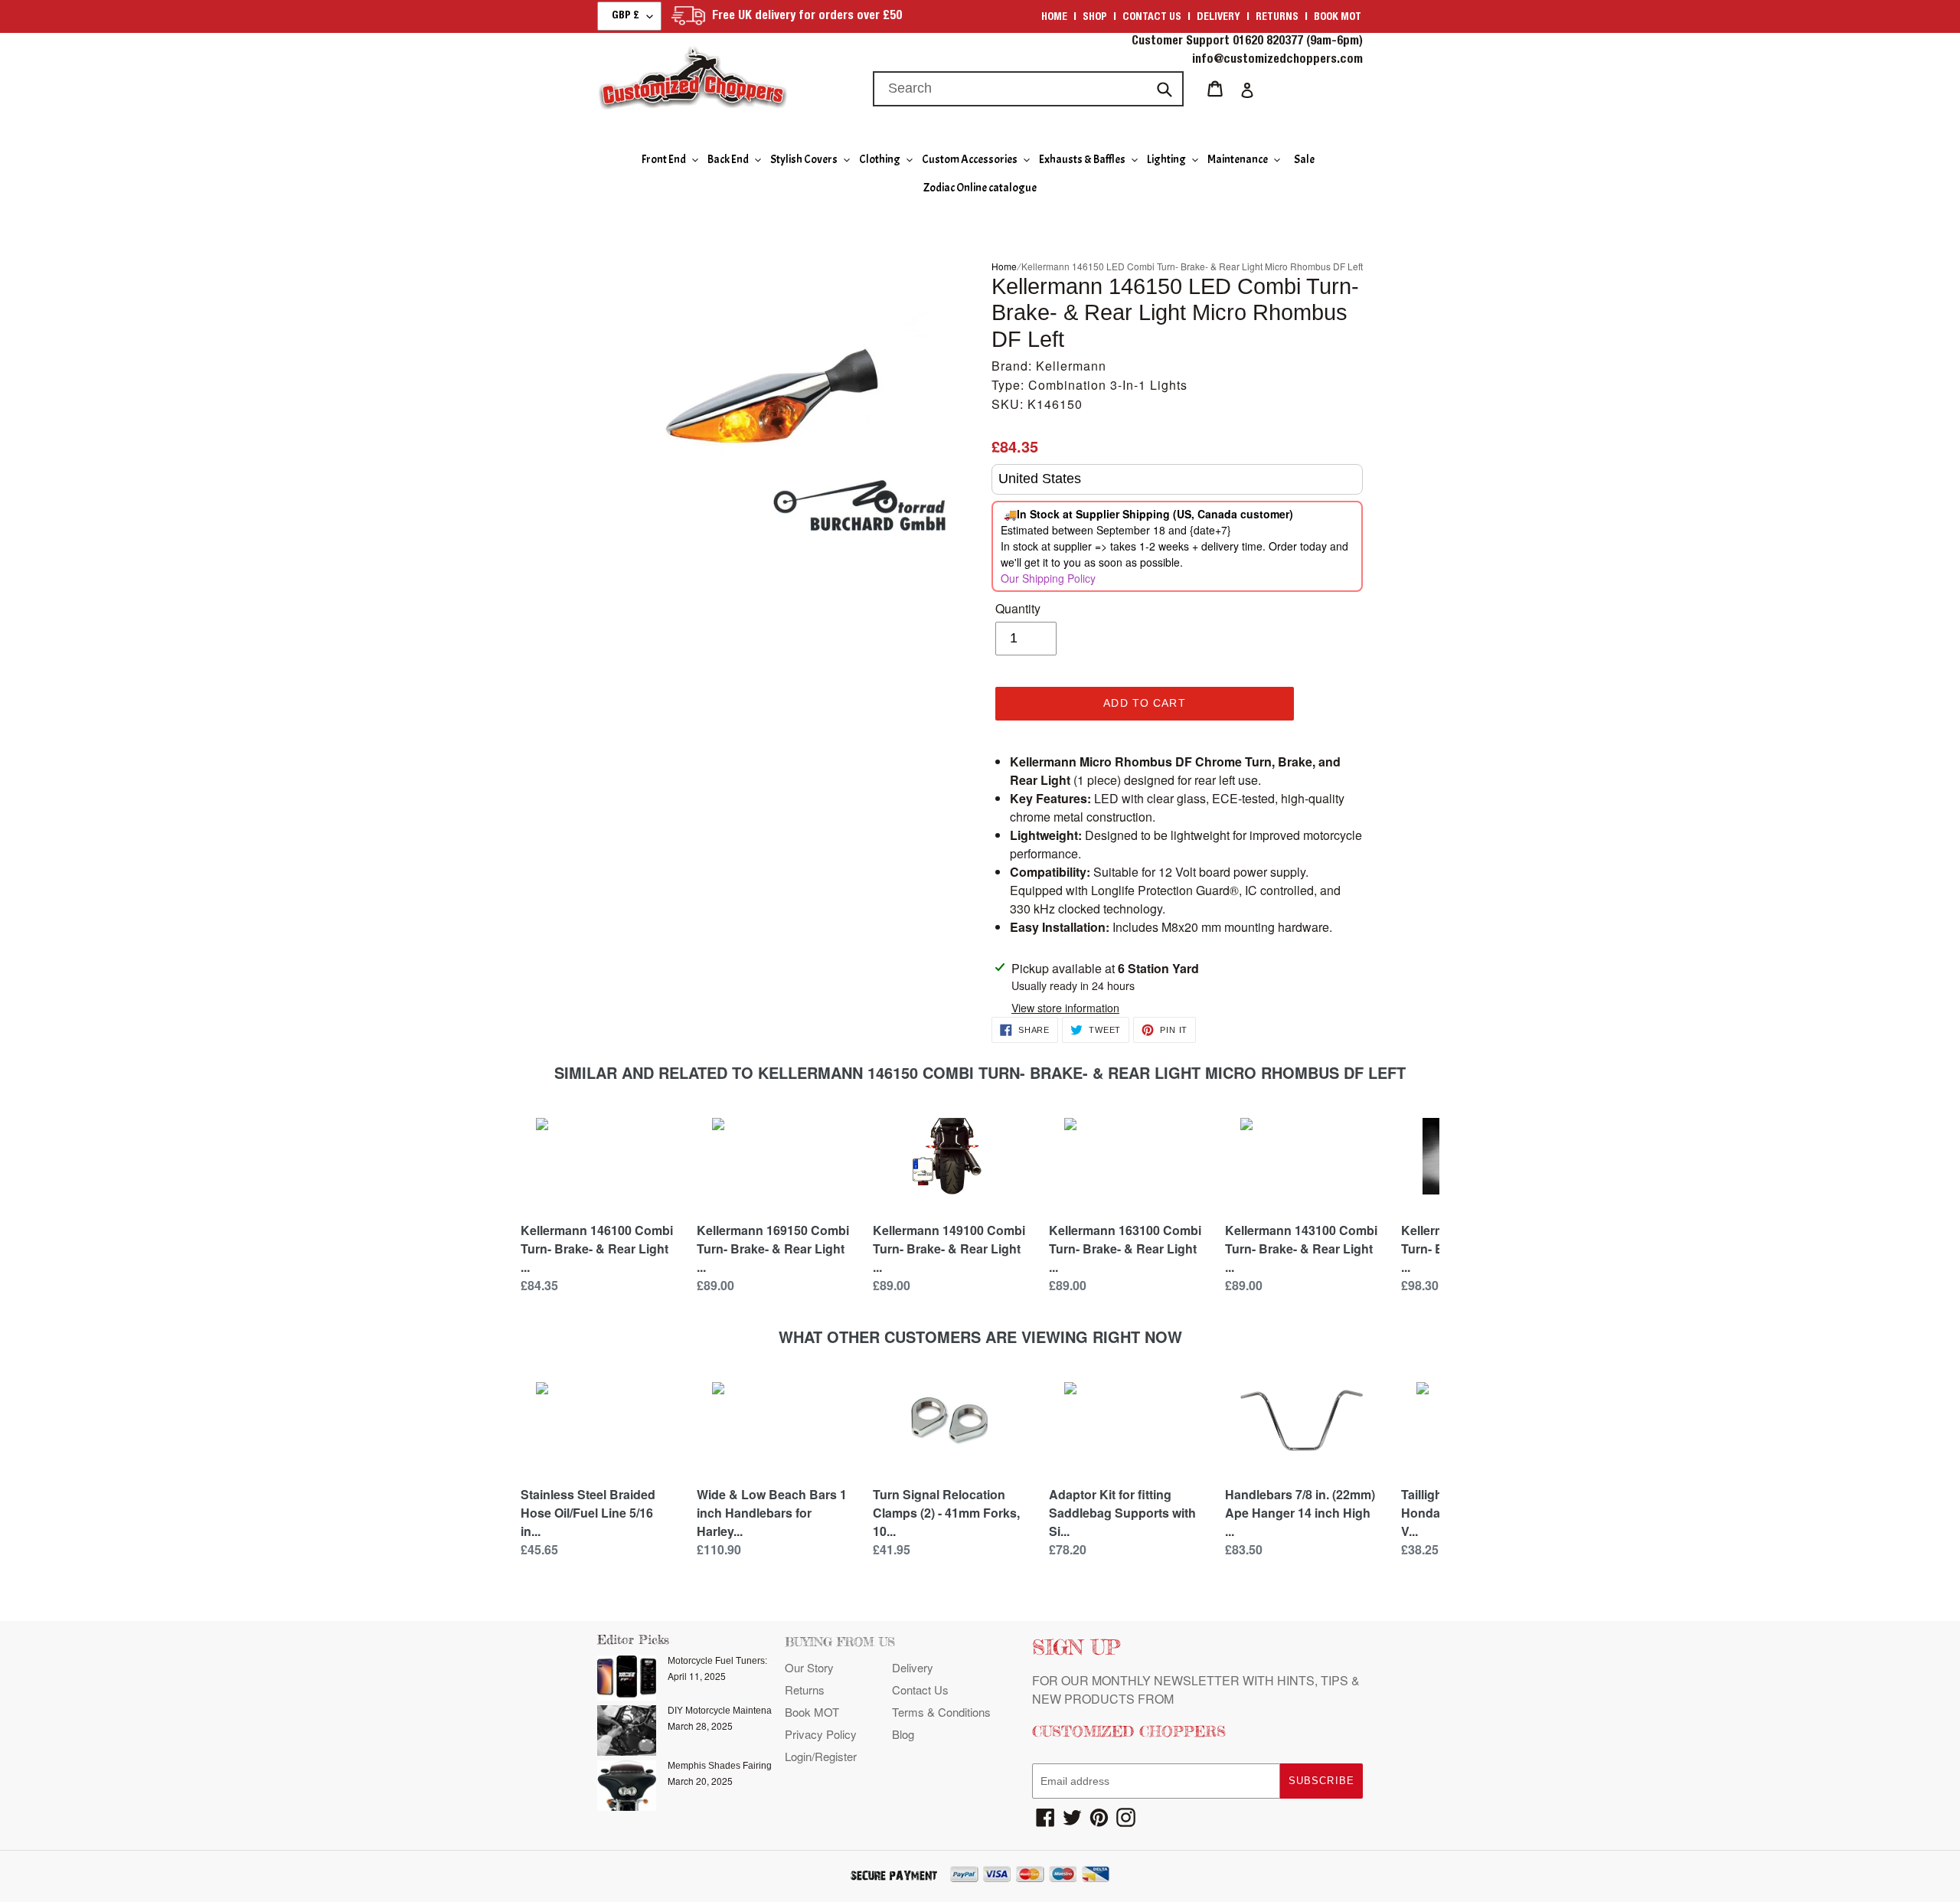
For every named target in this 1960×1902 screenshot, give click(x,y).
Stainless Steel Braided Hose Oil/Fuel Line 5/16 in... (588, 1513)
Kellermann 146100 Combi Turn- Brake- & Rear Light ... (597, 1248)
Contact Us (920, 1690)
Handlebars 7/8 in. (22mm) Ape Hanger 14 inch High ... (1300, 1513)
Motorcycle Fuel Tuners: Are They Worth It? (756, 1661)
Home (1054, 18)
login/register (821, 1756)
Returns (1277, 18)
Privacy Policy (821, 1734)
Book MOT (1338, 18)
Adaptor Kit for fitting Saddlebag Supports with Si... (1122, 1513)
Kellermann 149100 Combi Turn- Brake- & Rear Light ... (949, 1248)
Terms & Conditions (941, 1712)
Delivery (1218, 18)
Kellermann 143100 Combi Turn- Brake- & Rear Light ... (1301, 1248)
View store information (1065, 1008)
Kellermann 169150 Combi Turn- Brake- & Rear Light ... (773, 1248)
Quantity (1018, 608)
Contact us (1152, 18)
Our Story (809, 1667)
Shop (1095, 18)
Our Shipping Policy (1048, 578)
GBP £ (626, 16)
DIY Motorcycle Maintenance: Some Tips (752, 1711)
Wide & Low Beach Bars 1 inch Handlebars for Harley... (772, 1513)
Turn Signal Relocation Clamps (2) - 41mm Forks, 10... (946, 1513)
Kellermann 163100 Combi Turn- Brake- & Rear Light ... (1125, 1248)
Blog (903, 1734)
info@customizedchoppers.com (1277, 60)
